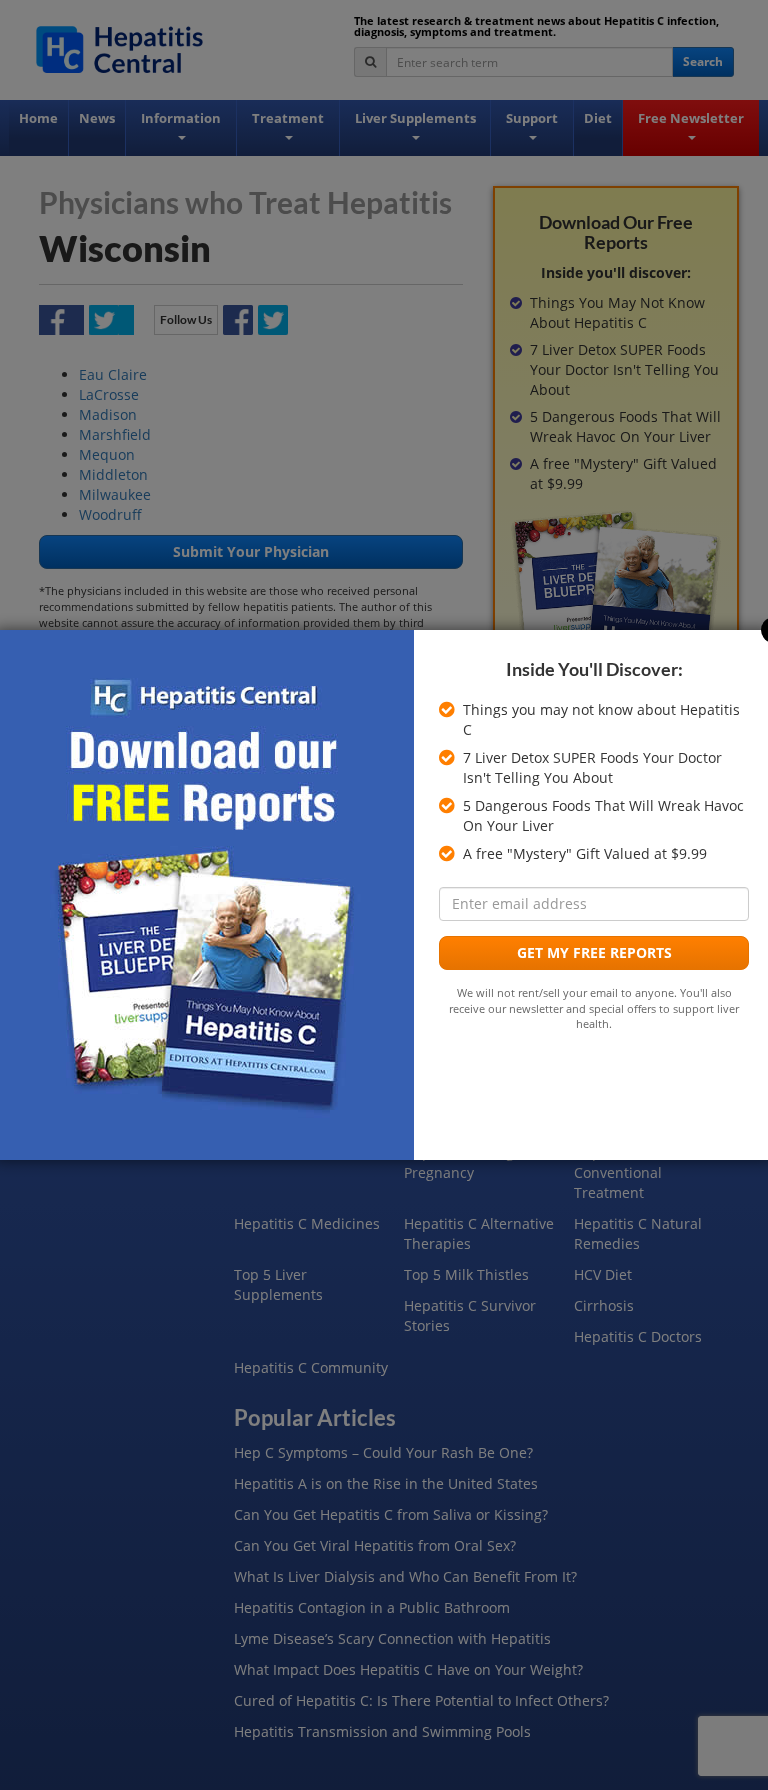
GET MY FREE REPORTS (594, 952)
